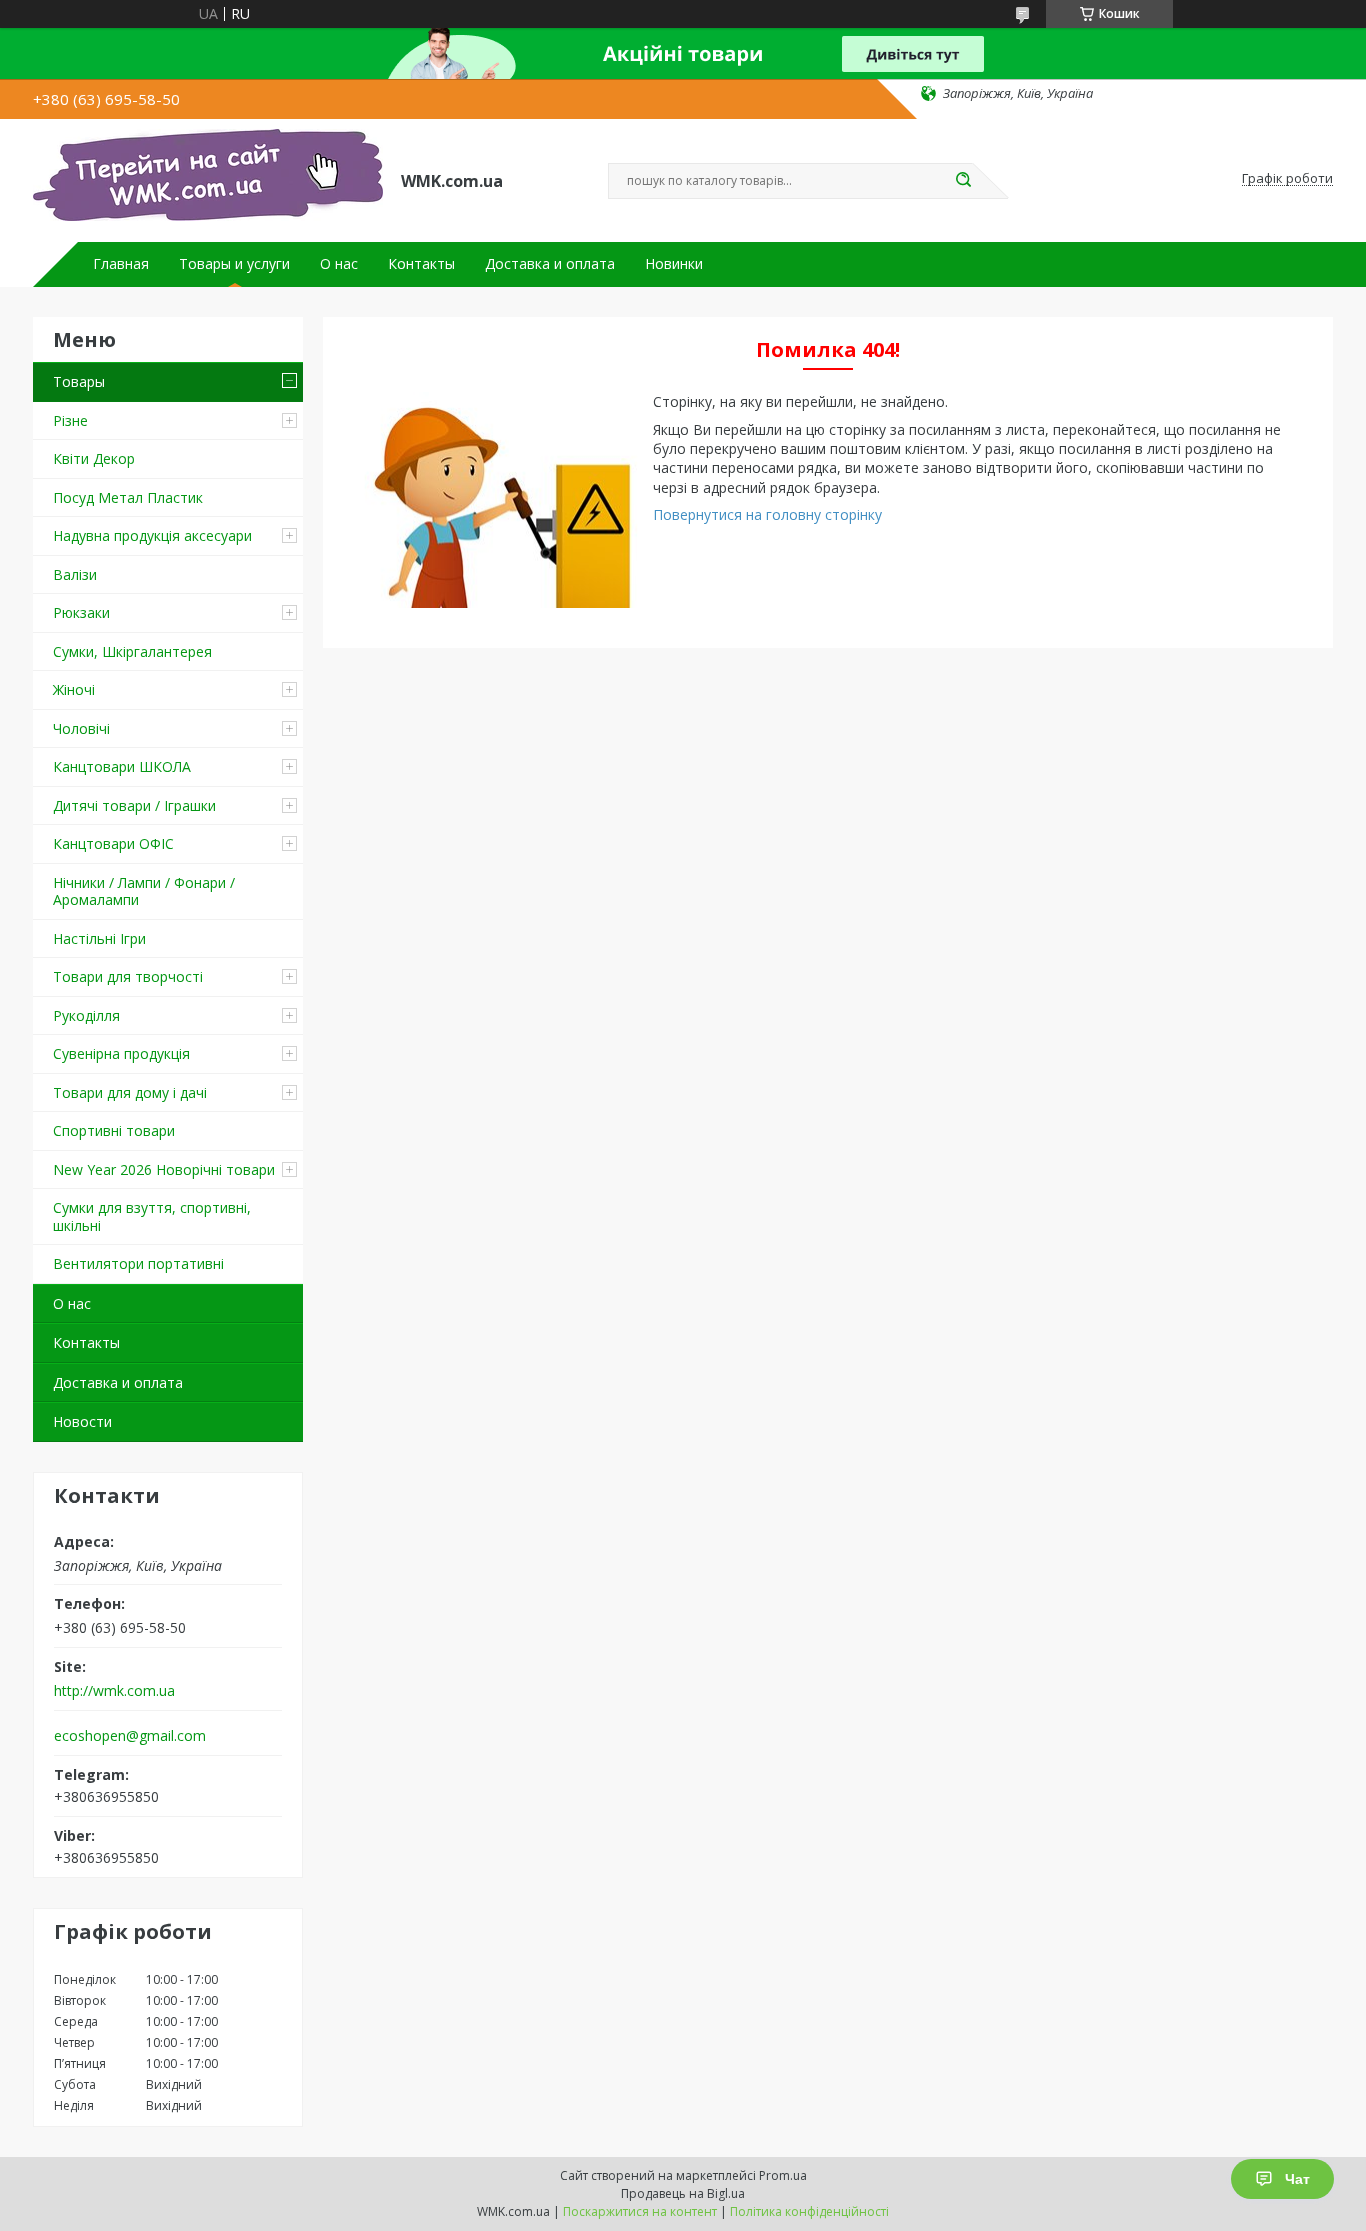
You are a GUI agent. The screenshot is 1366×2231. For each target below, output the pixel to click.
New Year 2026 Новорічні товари (164, 1169)
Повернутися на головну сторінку (767, 514)
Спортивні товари (114, 1130)
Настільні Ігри (99, 938)
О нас (339, 264)
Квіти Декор (94, 458)
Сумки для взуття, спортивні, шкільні (152, 1216)
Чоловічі (81, 728)
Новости (82, 1421)
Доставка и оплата (550, 264)
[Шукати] (963, 181)
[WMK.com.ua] (208, 179)
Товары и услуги (234, 264)
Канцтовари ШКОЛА (122, 766)
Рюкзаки (81, 612)
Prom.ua (783, 2175)
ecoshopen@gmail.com (130, 1736)
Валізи (75, 574)
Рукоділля (86, 1015)
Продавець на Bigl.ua (683, 2193)
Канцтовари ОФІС (113, 843)
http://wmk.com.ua (114, 1691)
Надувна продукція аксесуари (152, 535)
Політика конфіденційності (809, 2211)
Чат (1297, 2179)
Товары (79, 381)
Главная (121, 264)
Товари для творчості (128, 976)
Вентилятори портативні (138, 1263)
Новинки (674, 264)
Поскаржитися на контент (640, 2211)
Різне (70, 420)
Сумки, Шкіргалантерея (132, 651)
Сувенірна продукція (121, 1053)
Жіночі (74, 689)
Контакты (421, 264)
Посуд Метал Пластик (128, 497)
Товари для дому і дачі (130, 1092)
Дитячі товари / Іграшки (134, 805)
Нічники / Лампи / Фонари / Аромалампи (144, 891)
